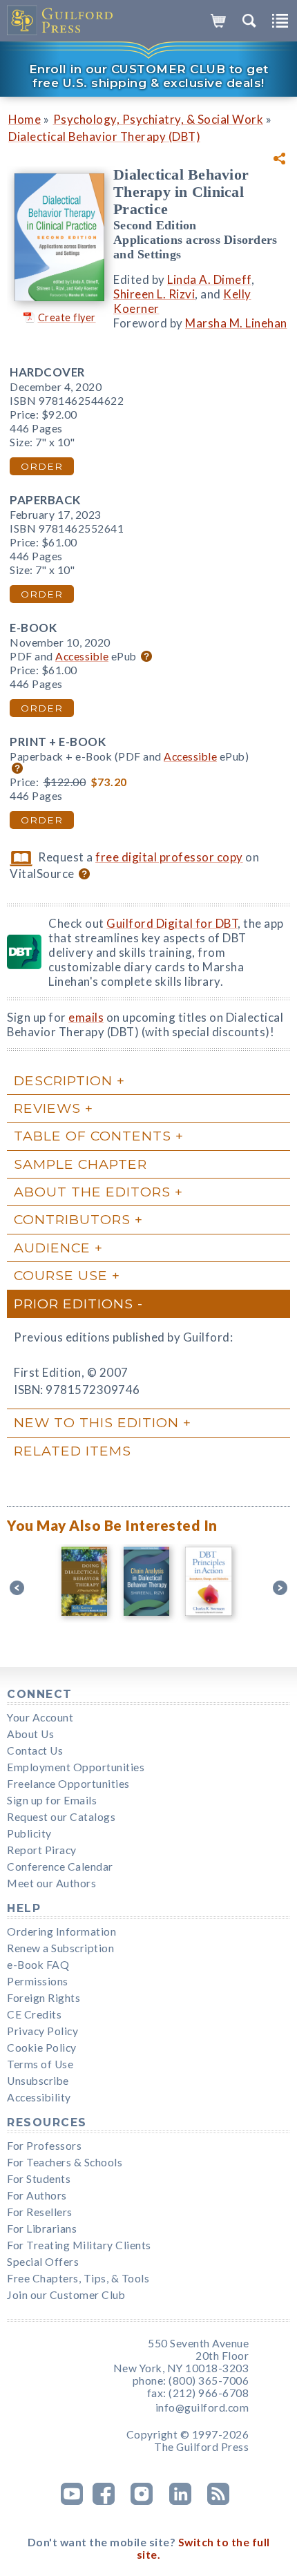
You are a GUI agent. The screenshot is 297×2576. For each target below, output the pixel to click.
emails (86, 1017)
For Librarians (42, 2229)
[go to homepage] (60, 21)
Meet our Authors (51, 1883)
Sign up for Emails (52, 1800)
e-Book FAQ (38, 1965)
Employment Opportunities (76, 1767)
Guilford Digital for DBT (172, 923)
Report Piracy (42, 1850)
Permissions (38, 1981)
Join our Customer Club (66, 2295)
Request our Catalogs (61, 1817)
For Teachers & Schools (65, 2162)
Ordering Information (61, 1931)
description (63, 1080)
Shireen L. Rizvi (154, 294)
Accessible (82, 656)
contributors (72, 1219)
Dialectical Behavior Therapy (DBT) (104, 136)
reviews (47, 1108)
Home (25, 119)
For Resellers (40, 2212)
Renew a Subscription (60, 1948)
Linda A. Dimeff (209, 279)
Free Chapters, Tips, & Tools (78, 2278)
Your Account (40, 1717)
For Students (39, 2179)
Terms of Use (40, 2064)
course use (61, 1275)
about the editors (92, 1192)
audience (52, 1248)
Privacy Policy (42, 2031)
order (42, 466)
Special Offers (43, 2262)
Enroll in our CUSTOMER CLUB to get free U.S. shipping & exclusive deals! (149, 76)
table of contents (93, 1136)
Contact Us (35, 1750)
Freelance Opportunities (68, 1784)
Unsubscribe (38, 2081)
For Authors (37, 2195)
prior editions (74, 1304)
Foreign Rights (44, 1998)
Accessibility (39, 2097)
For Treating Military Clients (79, 2245)
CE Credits (34, 2014)
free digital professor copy (169, 857)
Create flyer (67, 317)
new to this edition (96, 1422)
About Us (30, 1734)
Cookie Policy (42, 2048)
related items (73, 1451)
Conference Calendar (60, 1867)
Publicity (29, 1833)
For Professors (44, 2146)
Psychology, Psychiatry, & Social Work (159, 119)
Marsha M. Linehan (236, 323)
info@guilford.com (202, 2407)
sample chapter (80, 1164)
